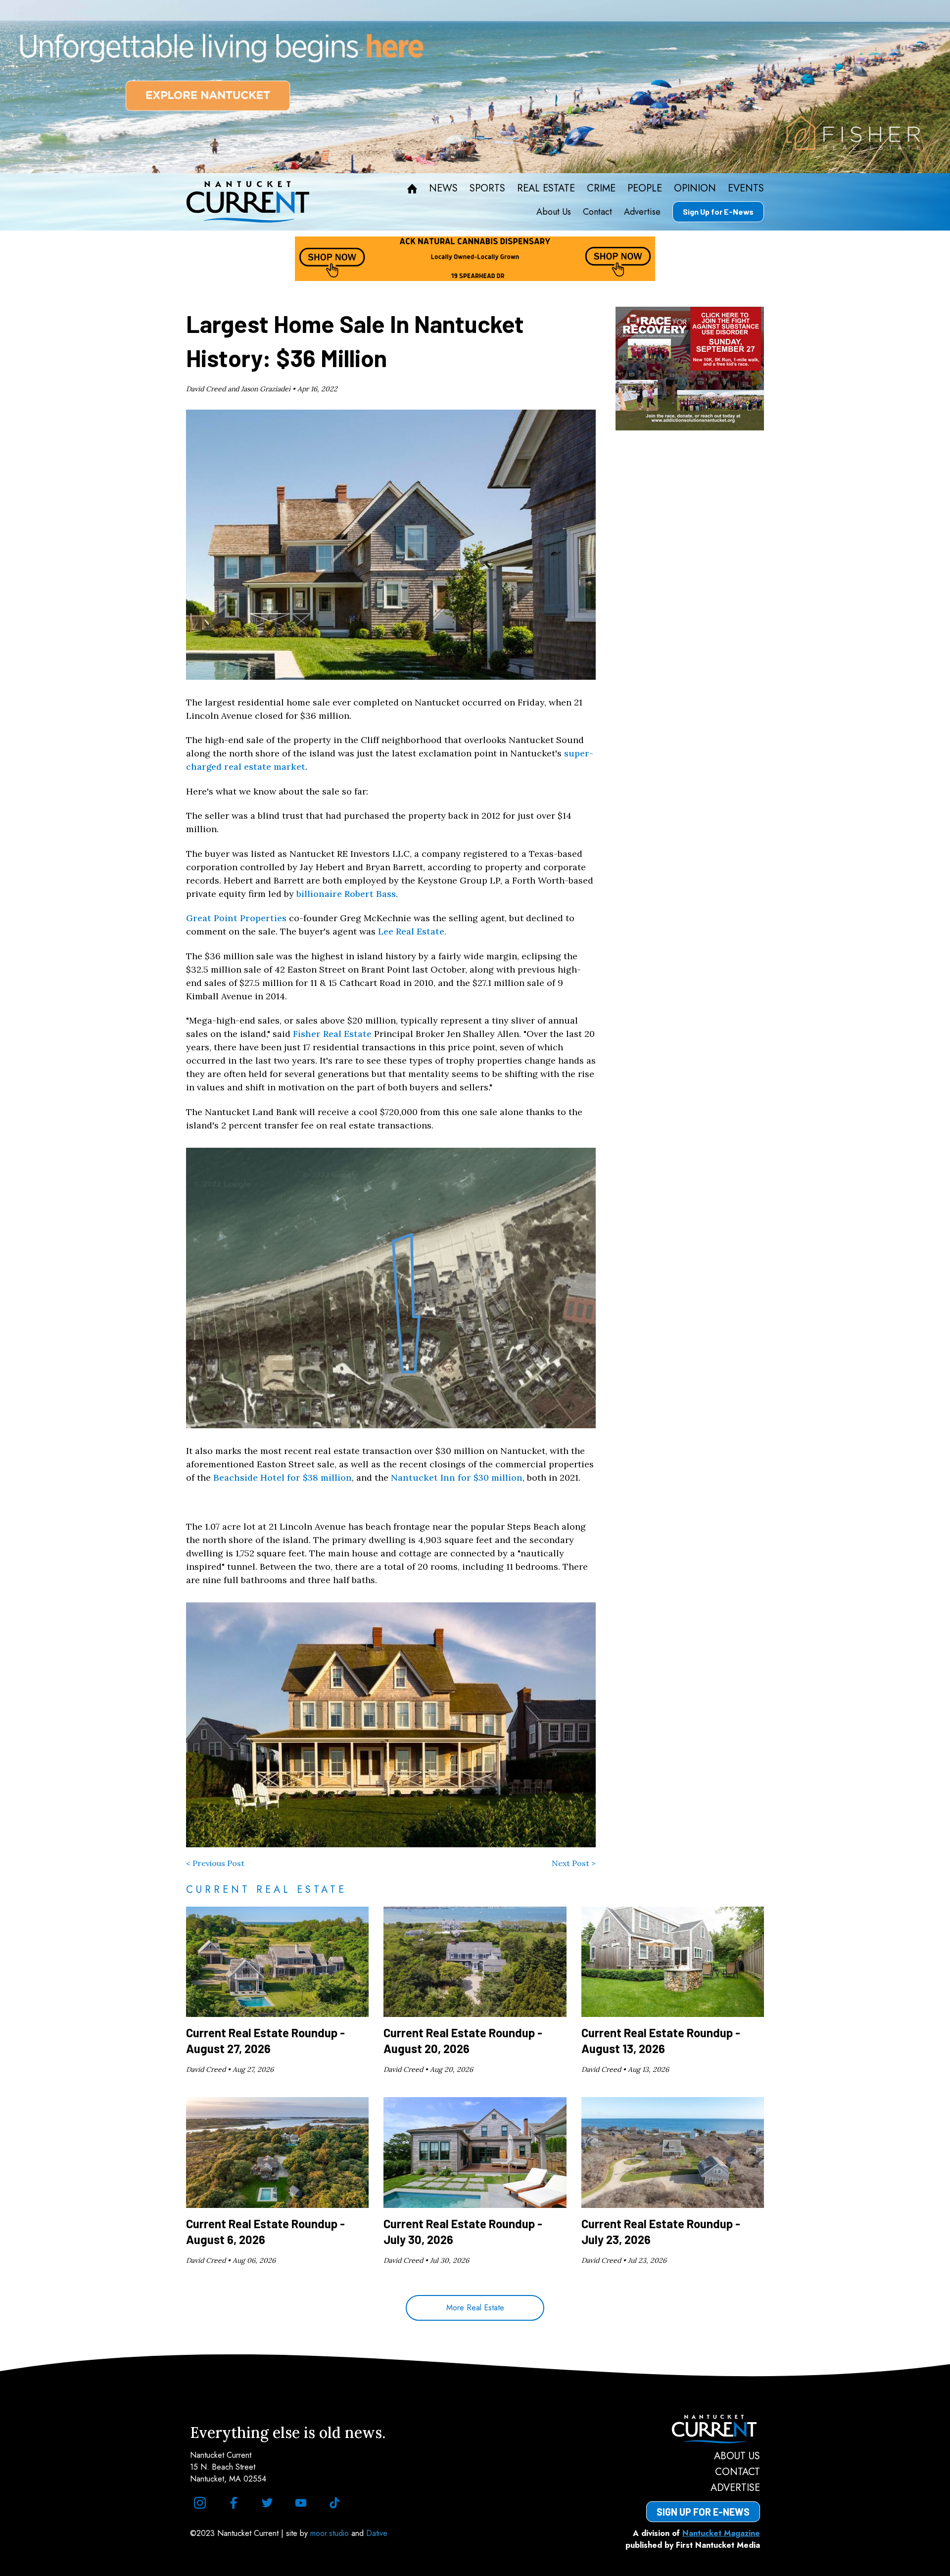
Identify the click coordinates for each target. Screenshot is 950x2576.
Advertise (642, 212)
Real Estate (546, 188)
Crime (601, 188)
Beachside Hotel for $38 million (283, 1477)
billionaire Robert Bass (346, 894)
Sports (487, 188)
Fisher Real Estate (332, 1034)
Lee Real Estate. (412, 931)
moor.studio (331, 2533)
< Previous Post (215, 1863)
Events (746, 188)
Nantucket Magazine (721, 2533)
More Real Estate (475, 2308)
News (443, 188)
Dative (377, 2533)
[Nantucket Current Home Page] (248, 202)
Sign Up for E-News (718, 211)
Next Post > (574, 1863)
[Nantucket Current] (703, 2429)
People (645, 188)
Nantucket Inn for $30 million (457, 1477)
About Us (554, 212)
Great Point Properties (236, 918)
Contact (597, 212)
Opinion (695, 188)
